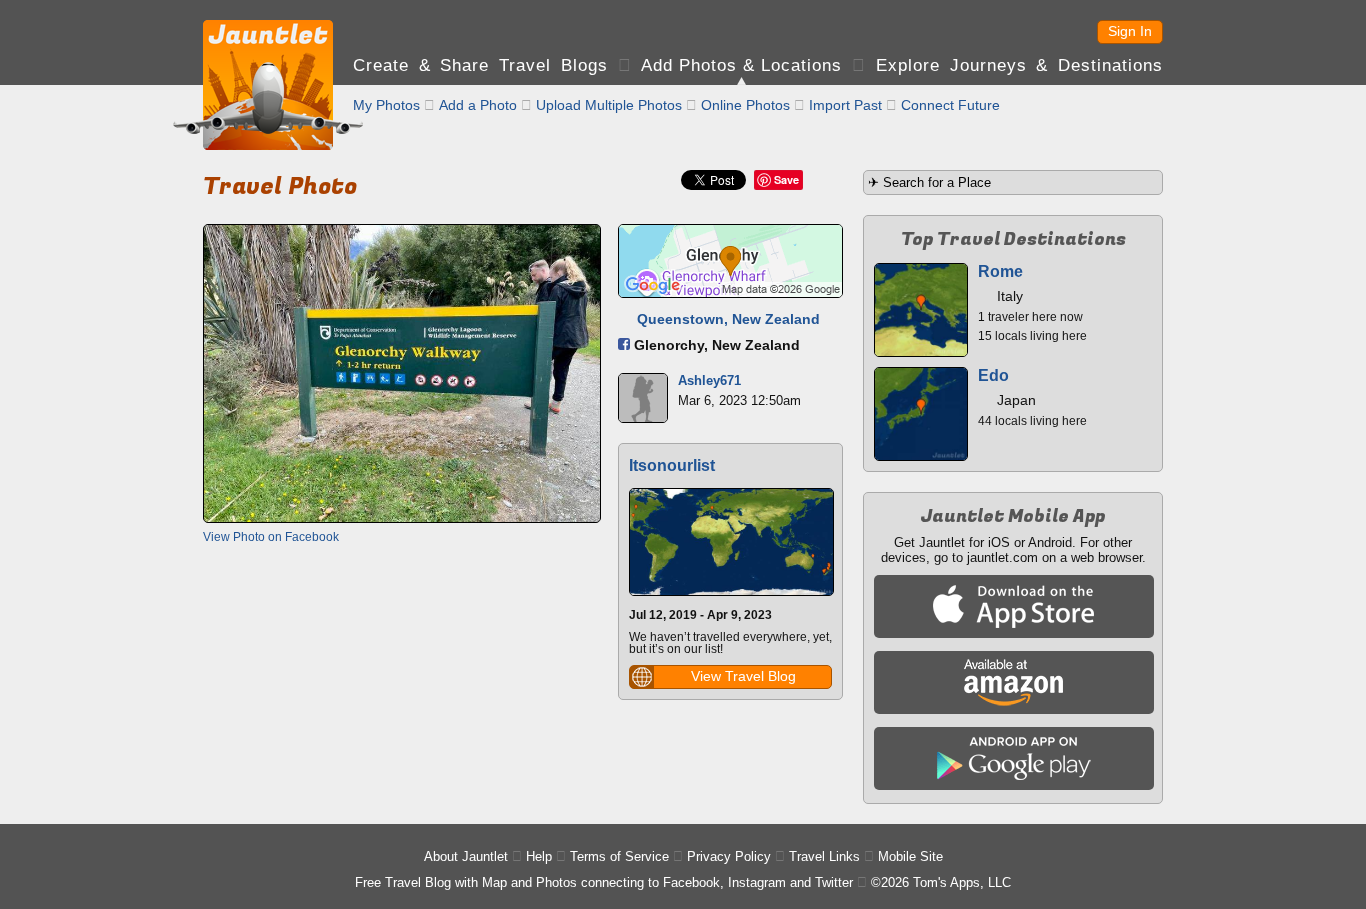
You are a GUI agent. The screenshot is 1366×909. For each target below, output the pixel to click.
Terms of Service (619, 856)
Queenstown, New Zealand (728, 319)
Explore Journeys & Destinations (1019, 65)
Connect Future (950, 105)
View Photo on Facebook (271, 537)
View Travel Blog (743, 676)
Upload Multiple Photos (609, 105)
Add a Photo (478, 105)
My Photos (386, 105)
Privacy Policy (729, 856)
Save (786, 179)
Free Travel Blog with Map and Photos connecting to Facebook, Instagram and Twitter (604, 882)
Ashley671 (709, 380)
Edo (993, 375)
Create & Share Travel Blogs (480, 65)
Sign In (1130, 31)
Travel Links (824, 856)
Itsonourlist (672, 465)
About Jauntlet (466, 856)
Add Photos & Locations (741, 65)
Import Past (845, 105)
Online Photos (745, 105)
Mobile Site (910, 856)
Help (539, 856)
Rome (1000, 271)
